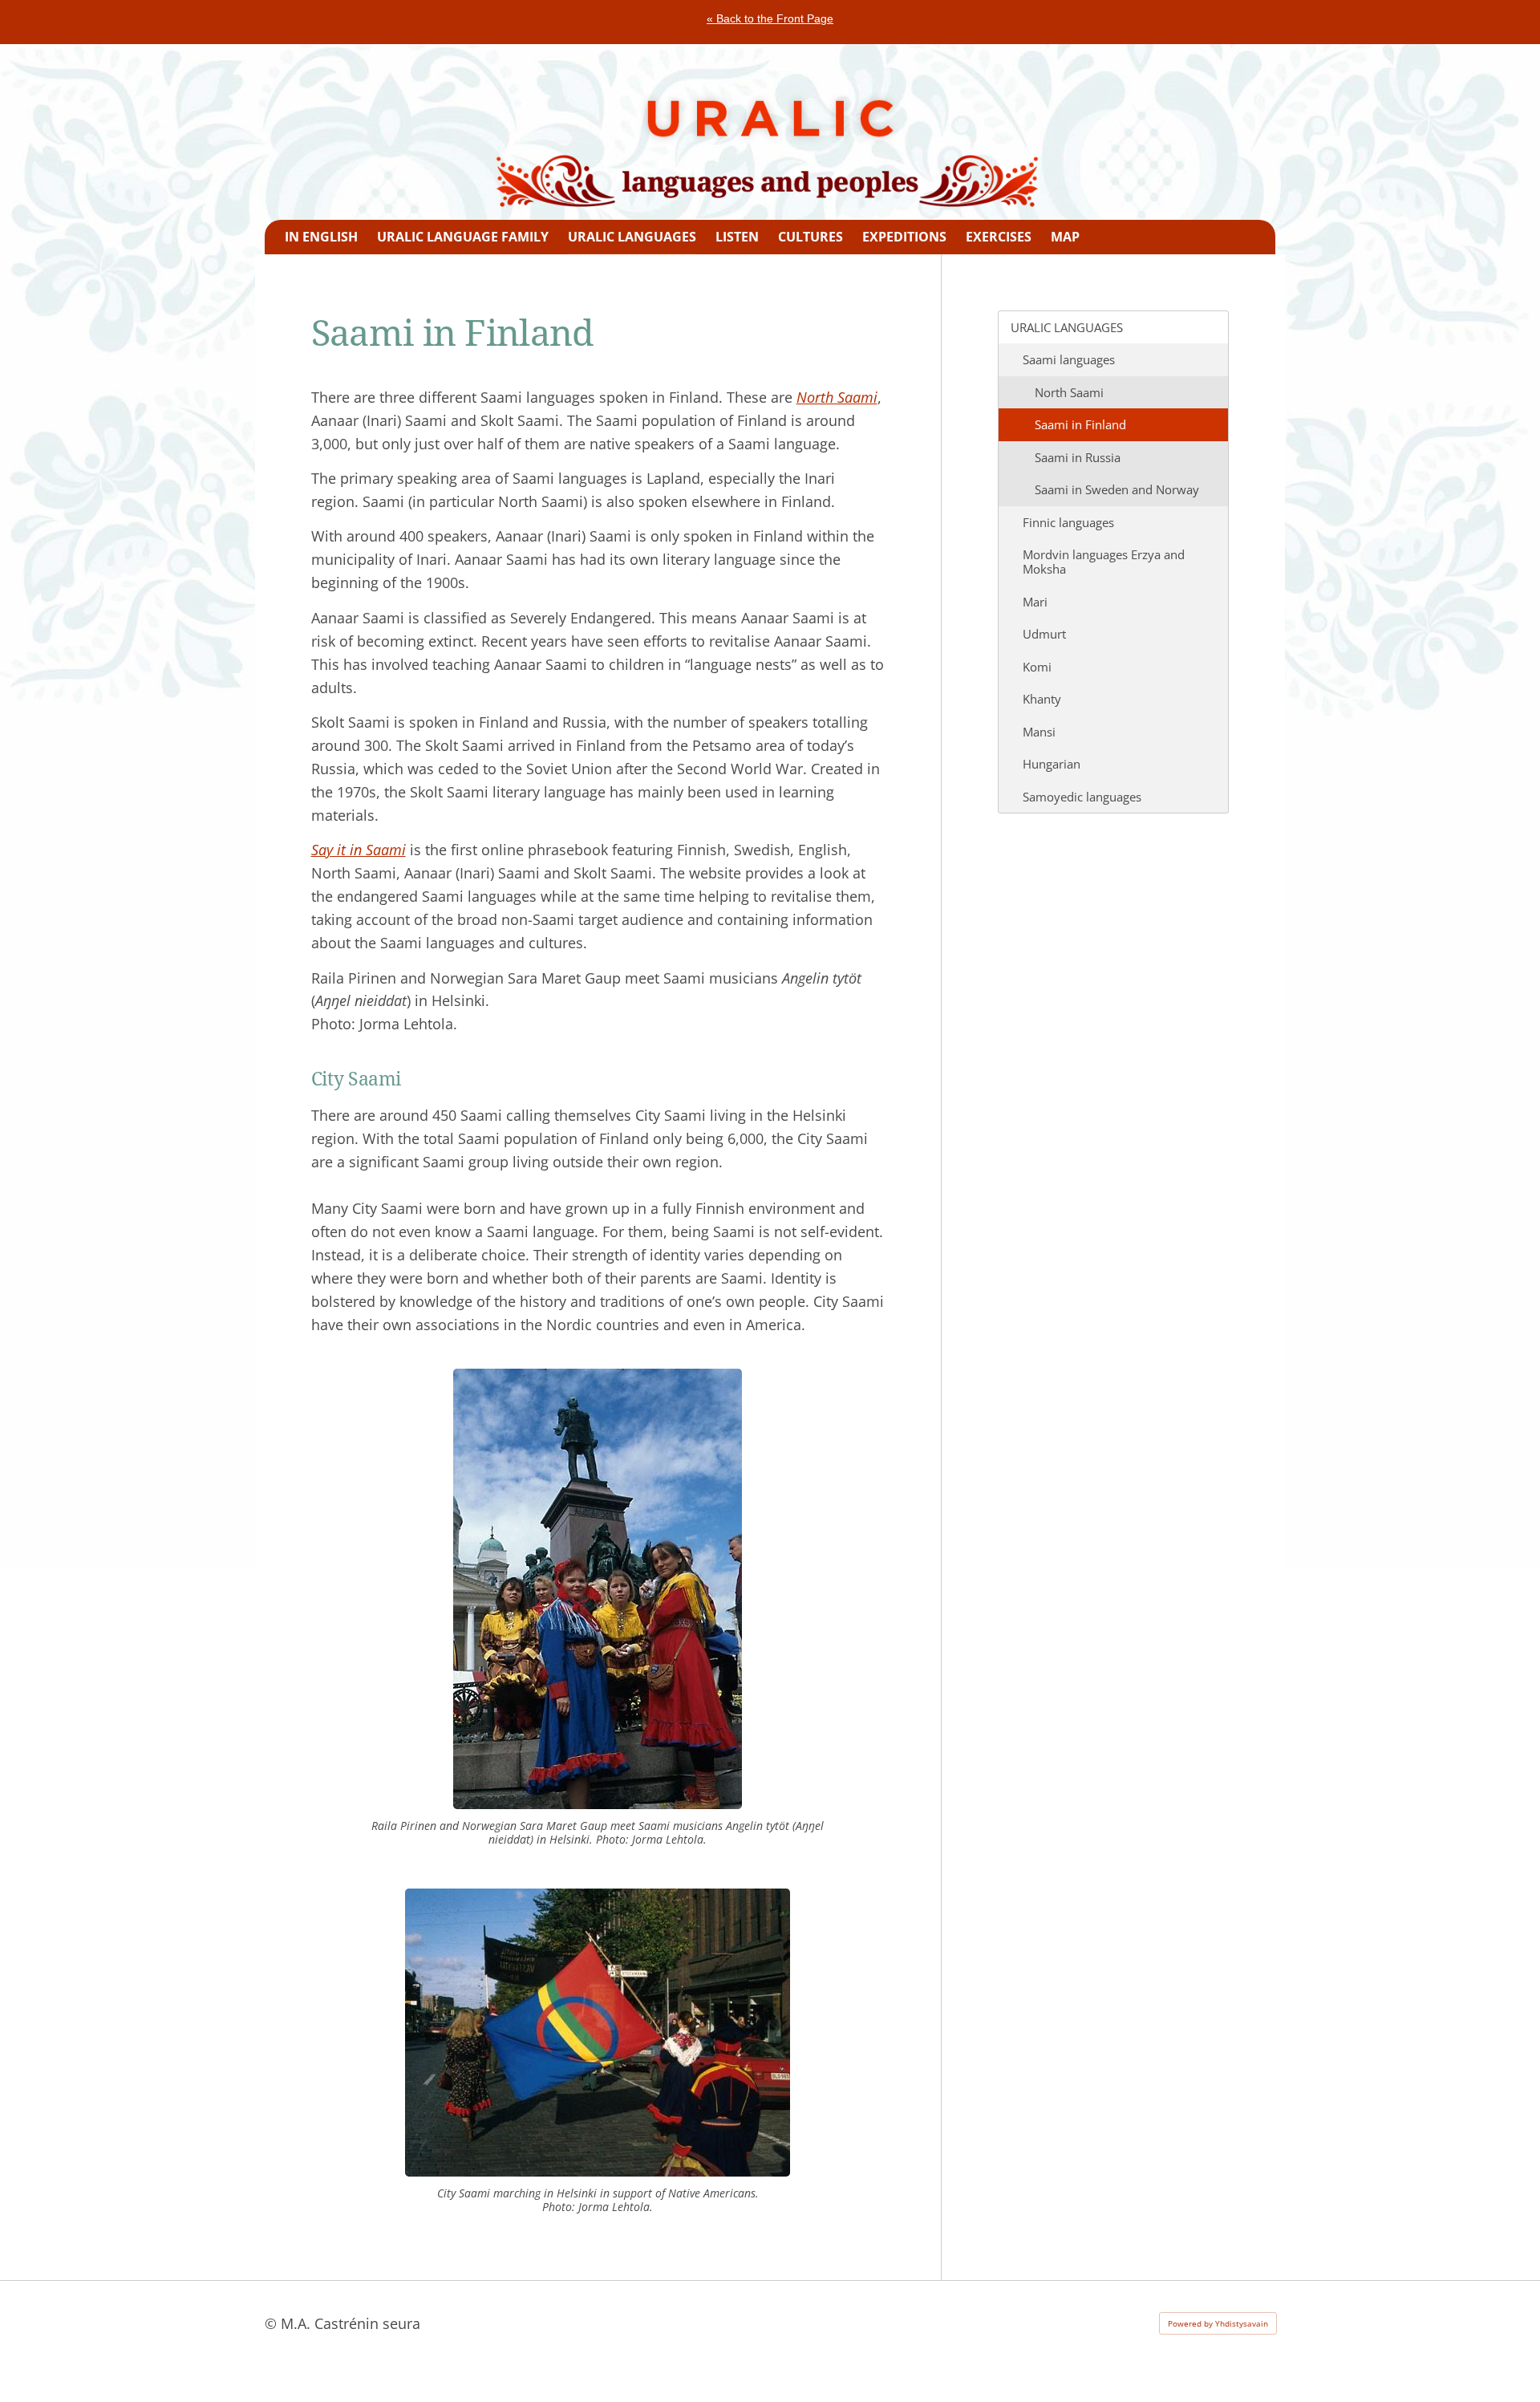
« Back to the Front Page (770, 18)
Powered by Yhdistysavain (1218, 2323)
